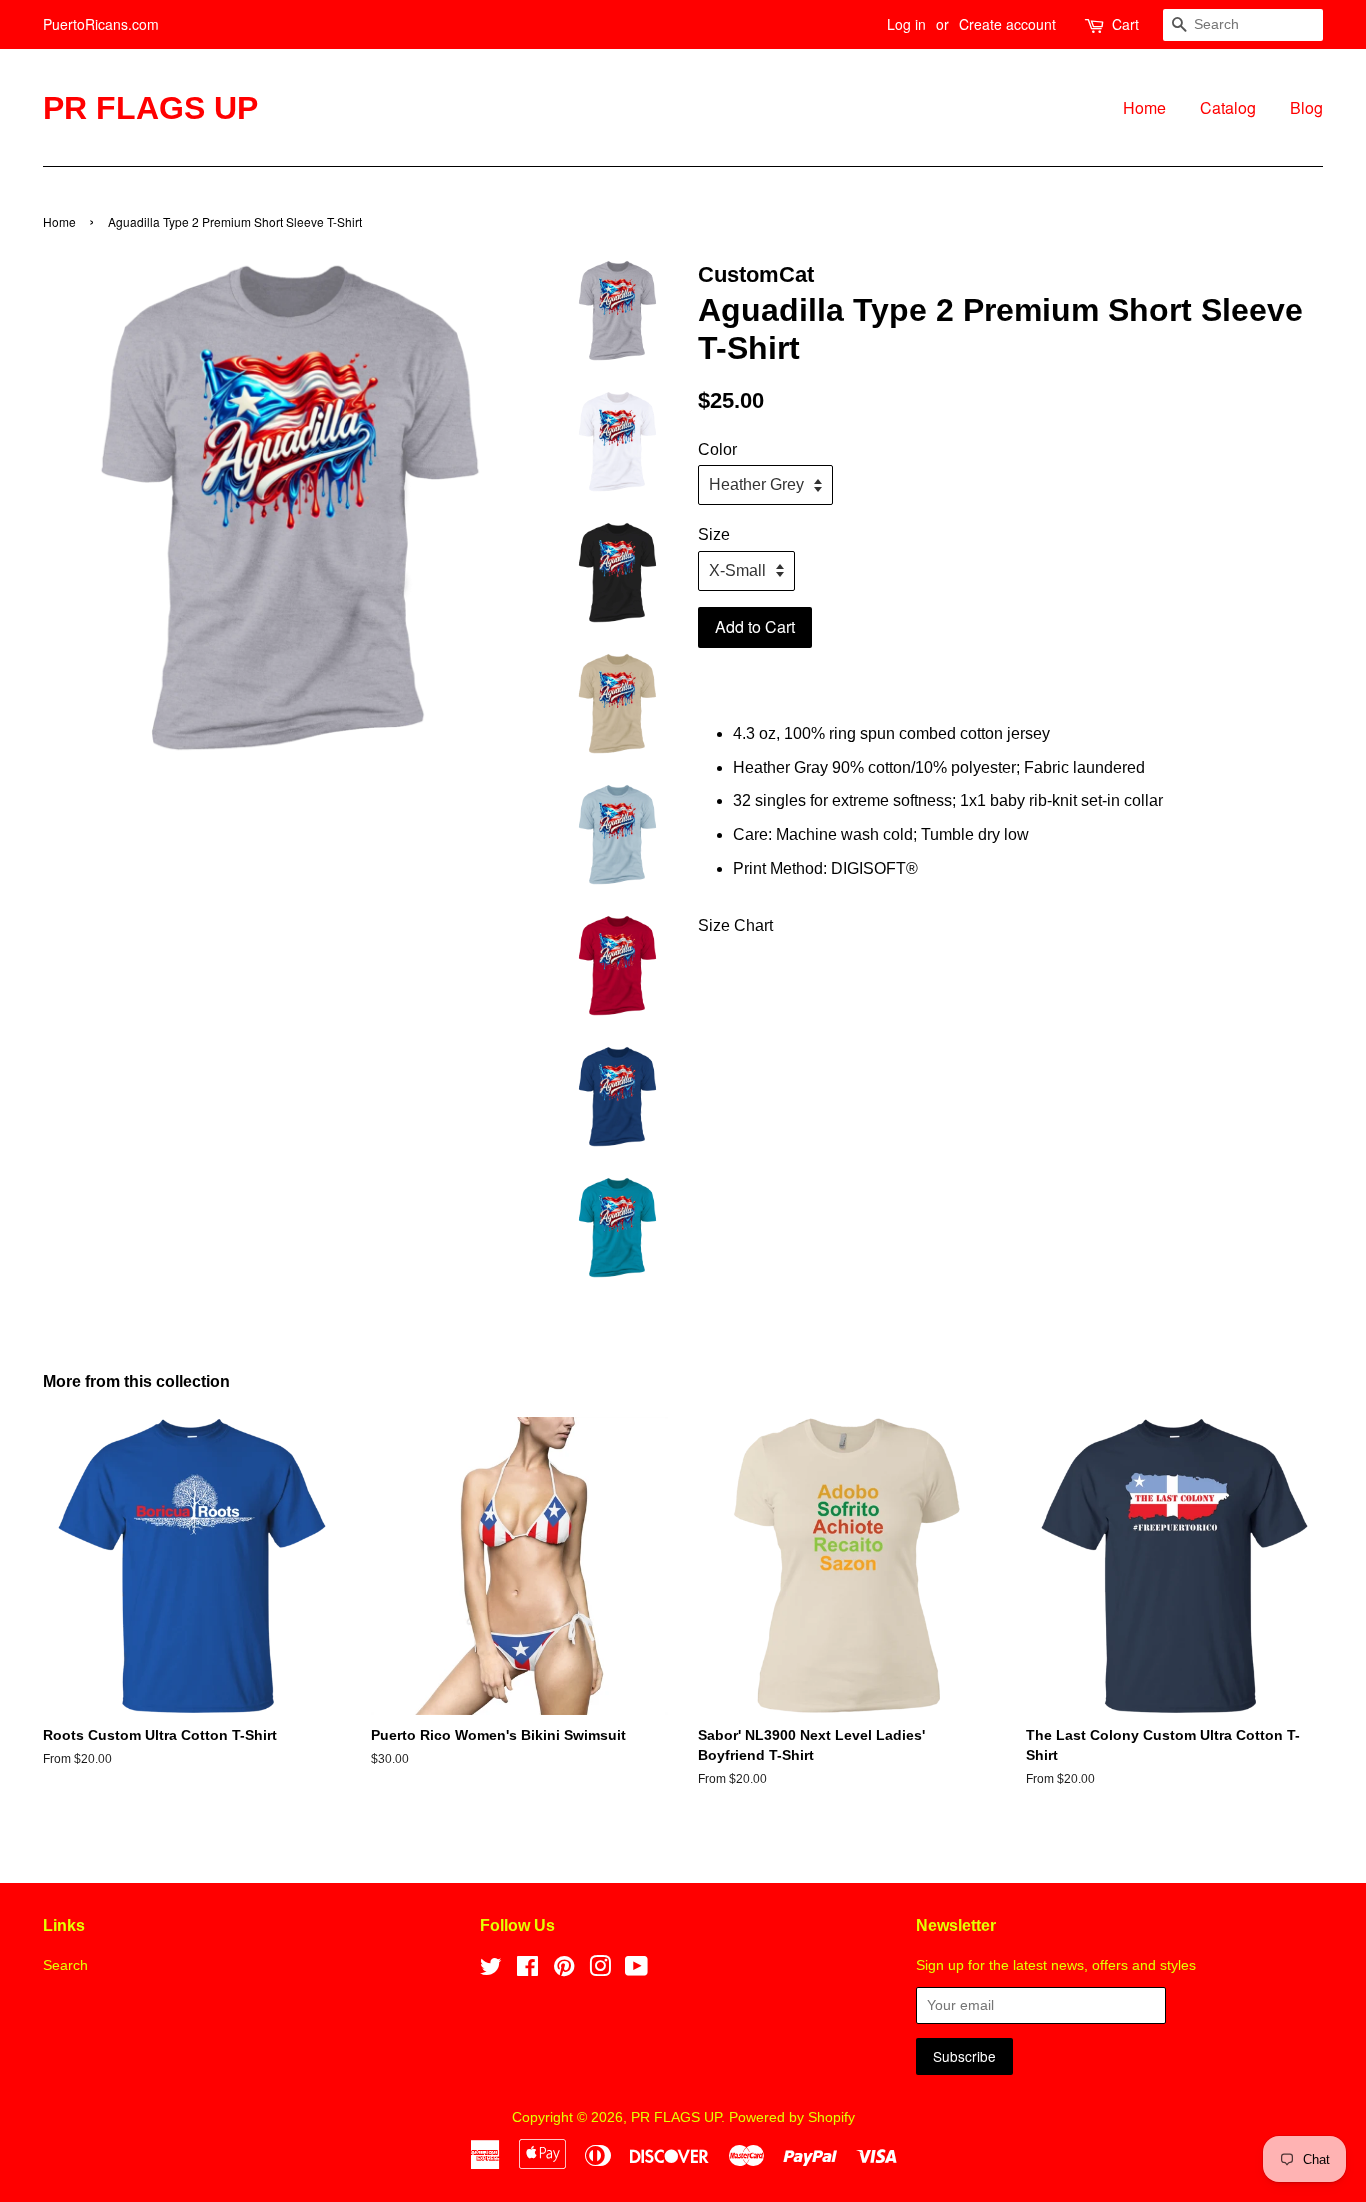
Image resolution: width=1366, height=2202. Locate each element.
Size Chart (735, 925)
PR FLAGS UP (150, 108)
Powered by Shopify (792, 2117)
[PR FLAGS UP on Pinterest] (564, 1970)
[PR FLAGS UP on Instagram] (600, 1970)
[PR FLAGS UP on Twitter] (491, 1970)
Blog (1306, 107)
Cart (1125, 24)
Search (65, 1965)
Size (714, 534)
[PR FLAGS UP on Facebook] (527, 1970)
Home (1144, 107)
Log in (906, 24)
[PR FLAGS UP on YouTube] (636, 1970)
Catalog (1228, 107)
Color (717, 449)
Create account (1007, 24)
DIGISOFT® (874, 868)
